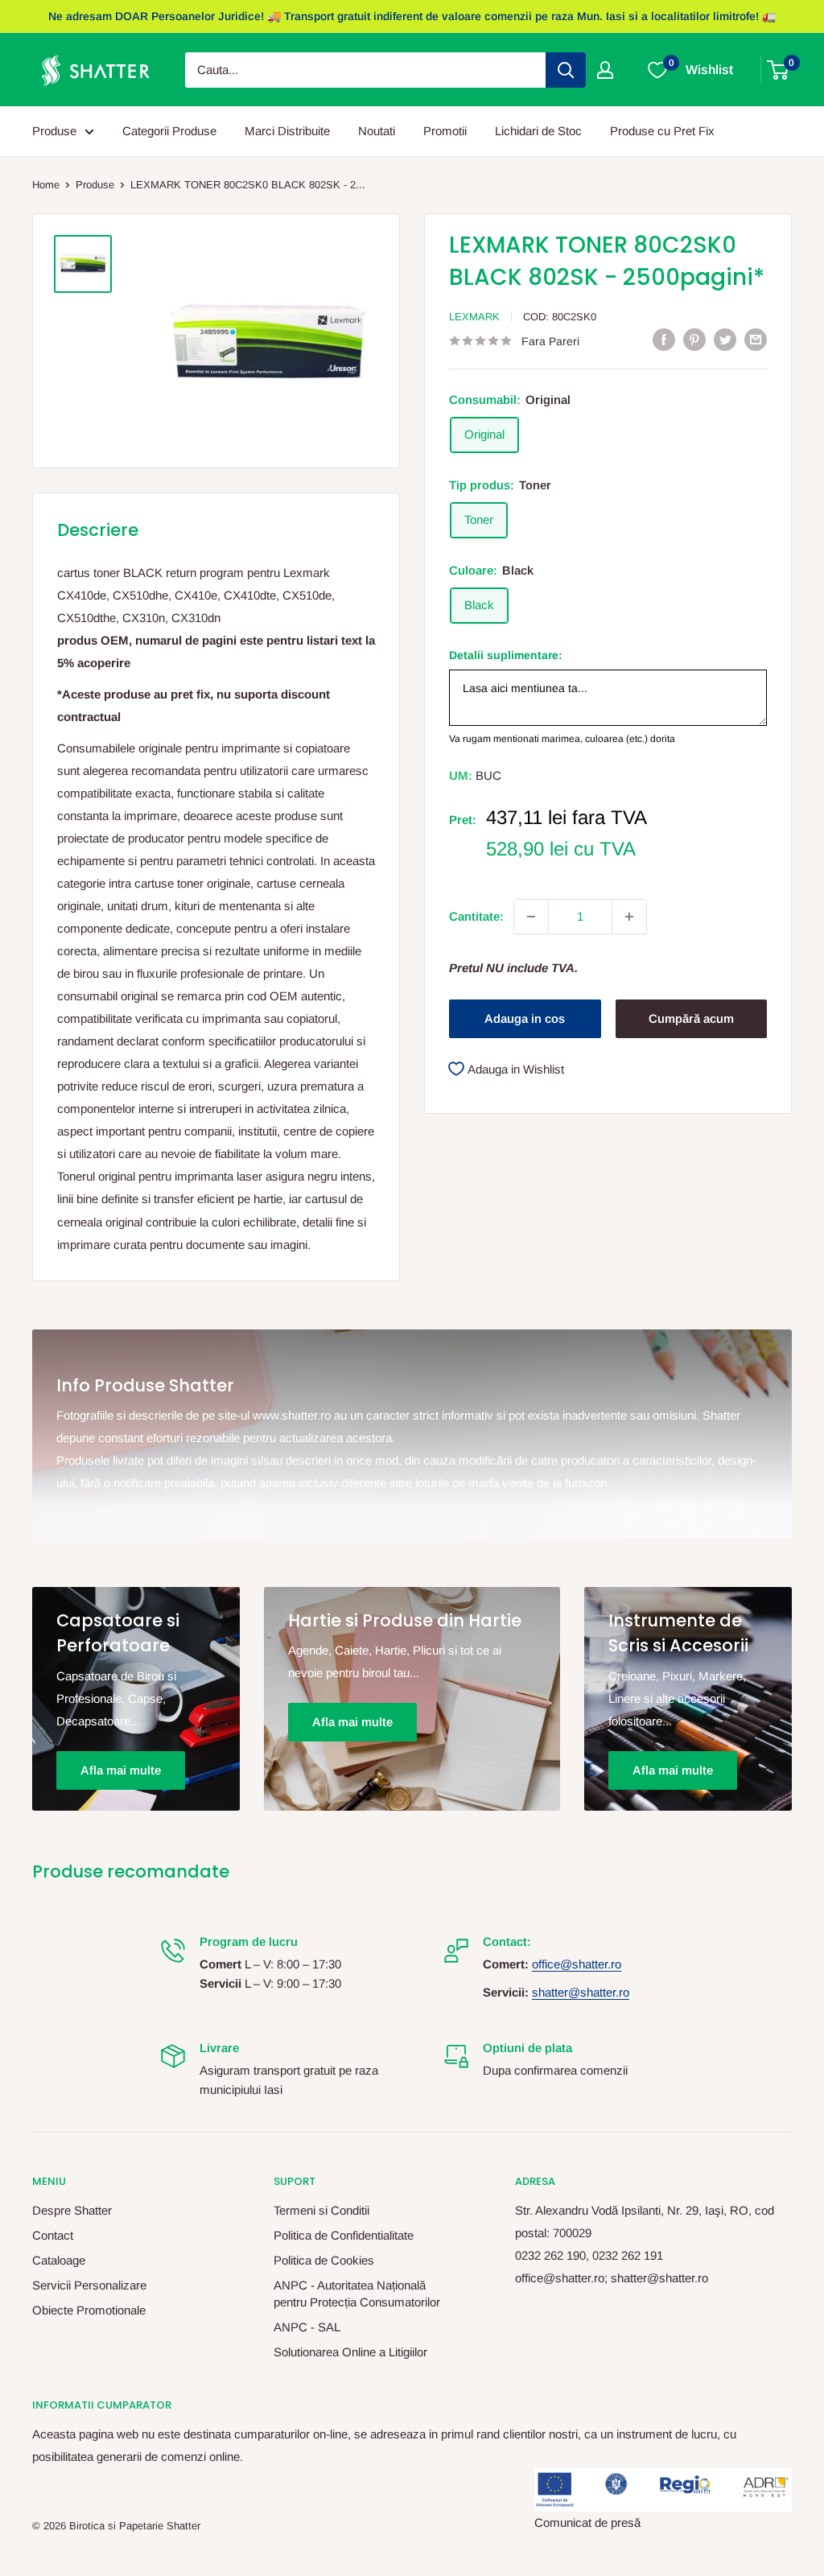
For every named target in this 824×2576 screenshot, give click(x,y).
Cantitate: (476, 916)
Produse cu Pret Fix (662, 131)
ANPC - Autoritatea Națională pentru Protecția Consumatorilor (357, 2294)
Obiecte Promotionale (89, 2310)
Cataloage (59, 2260)
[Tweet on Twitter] (725, 339)
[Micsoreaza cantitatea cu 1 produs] (531, 917)
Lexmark (474, 317)
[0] (779, 70)
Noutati (377, 131)
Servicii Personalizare (89, 2285)
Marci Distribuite (287, 131)
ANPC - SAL (307, 2327)
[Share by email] (756, 339)
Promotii (445, 131)
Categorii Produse (169, 131)
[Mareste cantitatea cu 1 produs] (629, 917)
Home (46, 185)
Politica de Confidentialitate (344, 2235)
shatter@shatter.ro (581, 1992)
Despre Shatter (72, 2210)
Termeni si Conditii (321, 2210)
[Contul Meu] (605, 70)
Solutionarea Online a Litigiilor (350, 2352)
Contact (53, 2235)
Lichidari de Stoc (538, 131)
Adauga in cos (525, 1018)
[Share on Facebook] (664, 339)
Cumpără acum (691, 1018)
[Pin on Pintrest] (694, 339)
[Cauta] (566, 70)
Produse (54, 131)
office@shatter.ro (577, 1964)
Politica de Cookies (324, 2260)
